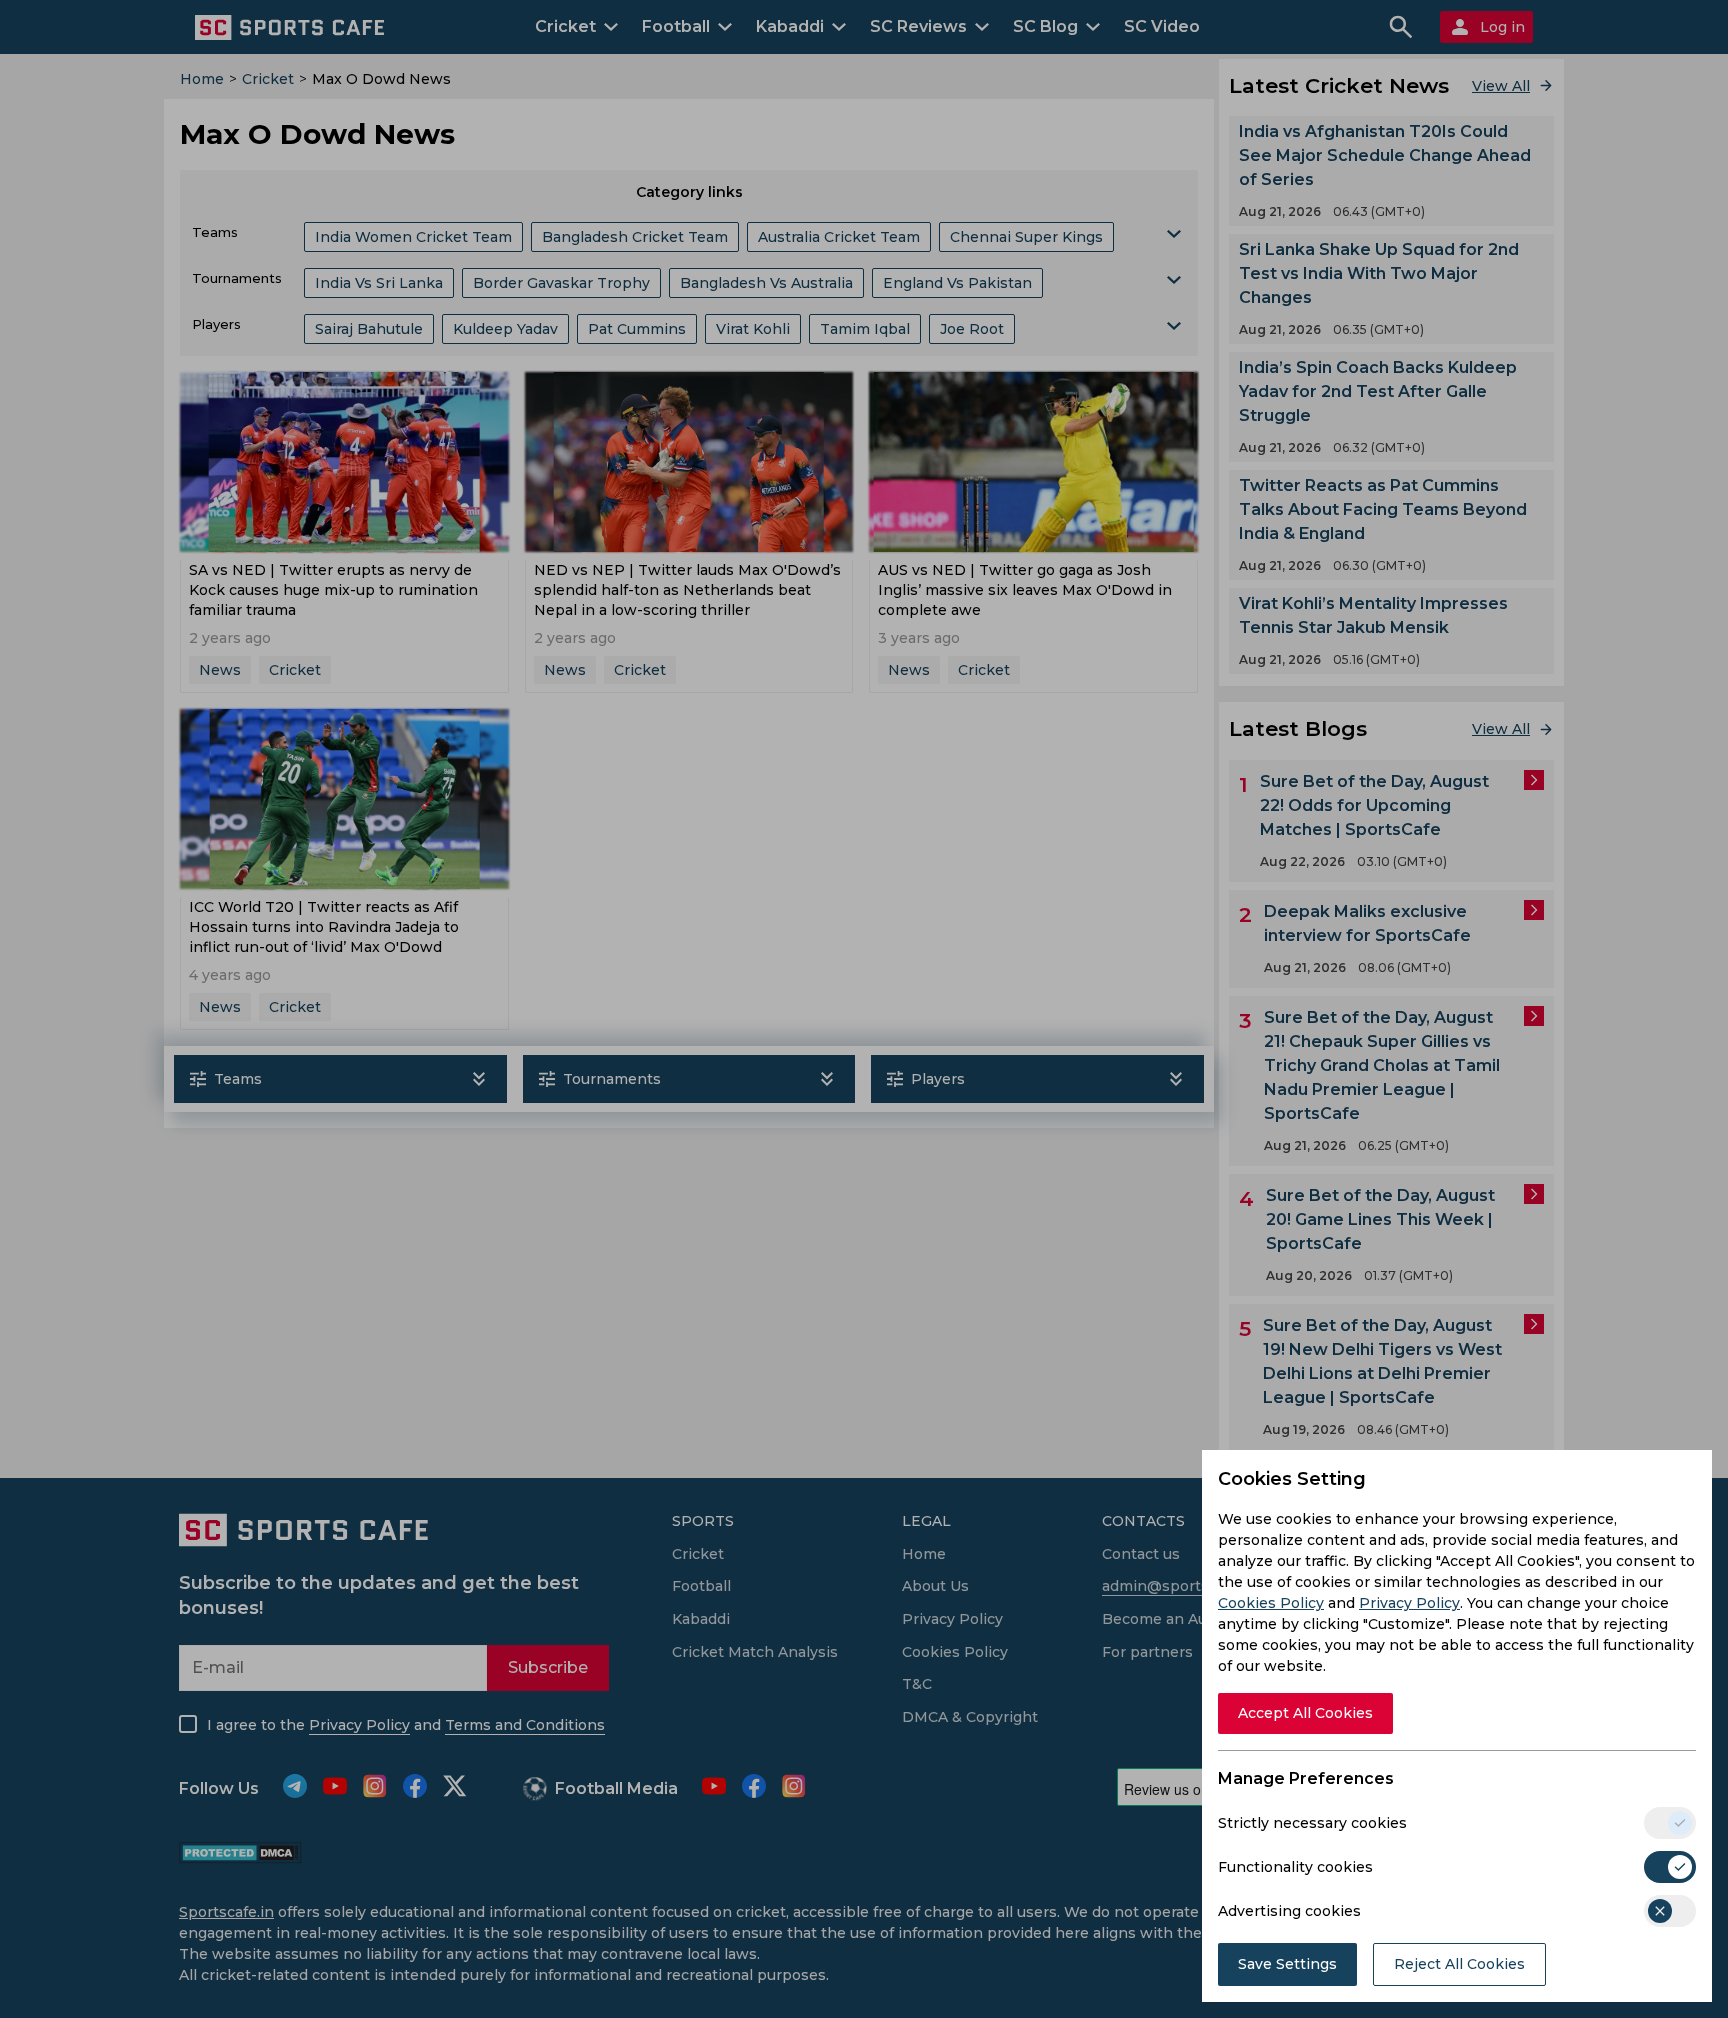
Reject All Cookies (1459, 1964)
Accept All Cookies (1305, 1713)
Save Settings (1287, 1964)
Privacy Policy (1409, 1603)
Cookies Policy (1271, 1603)
